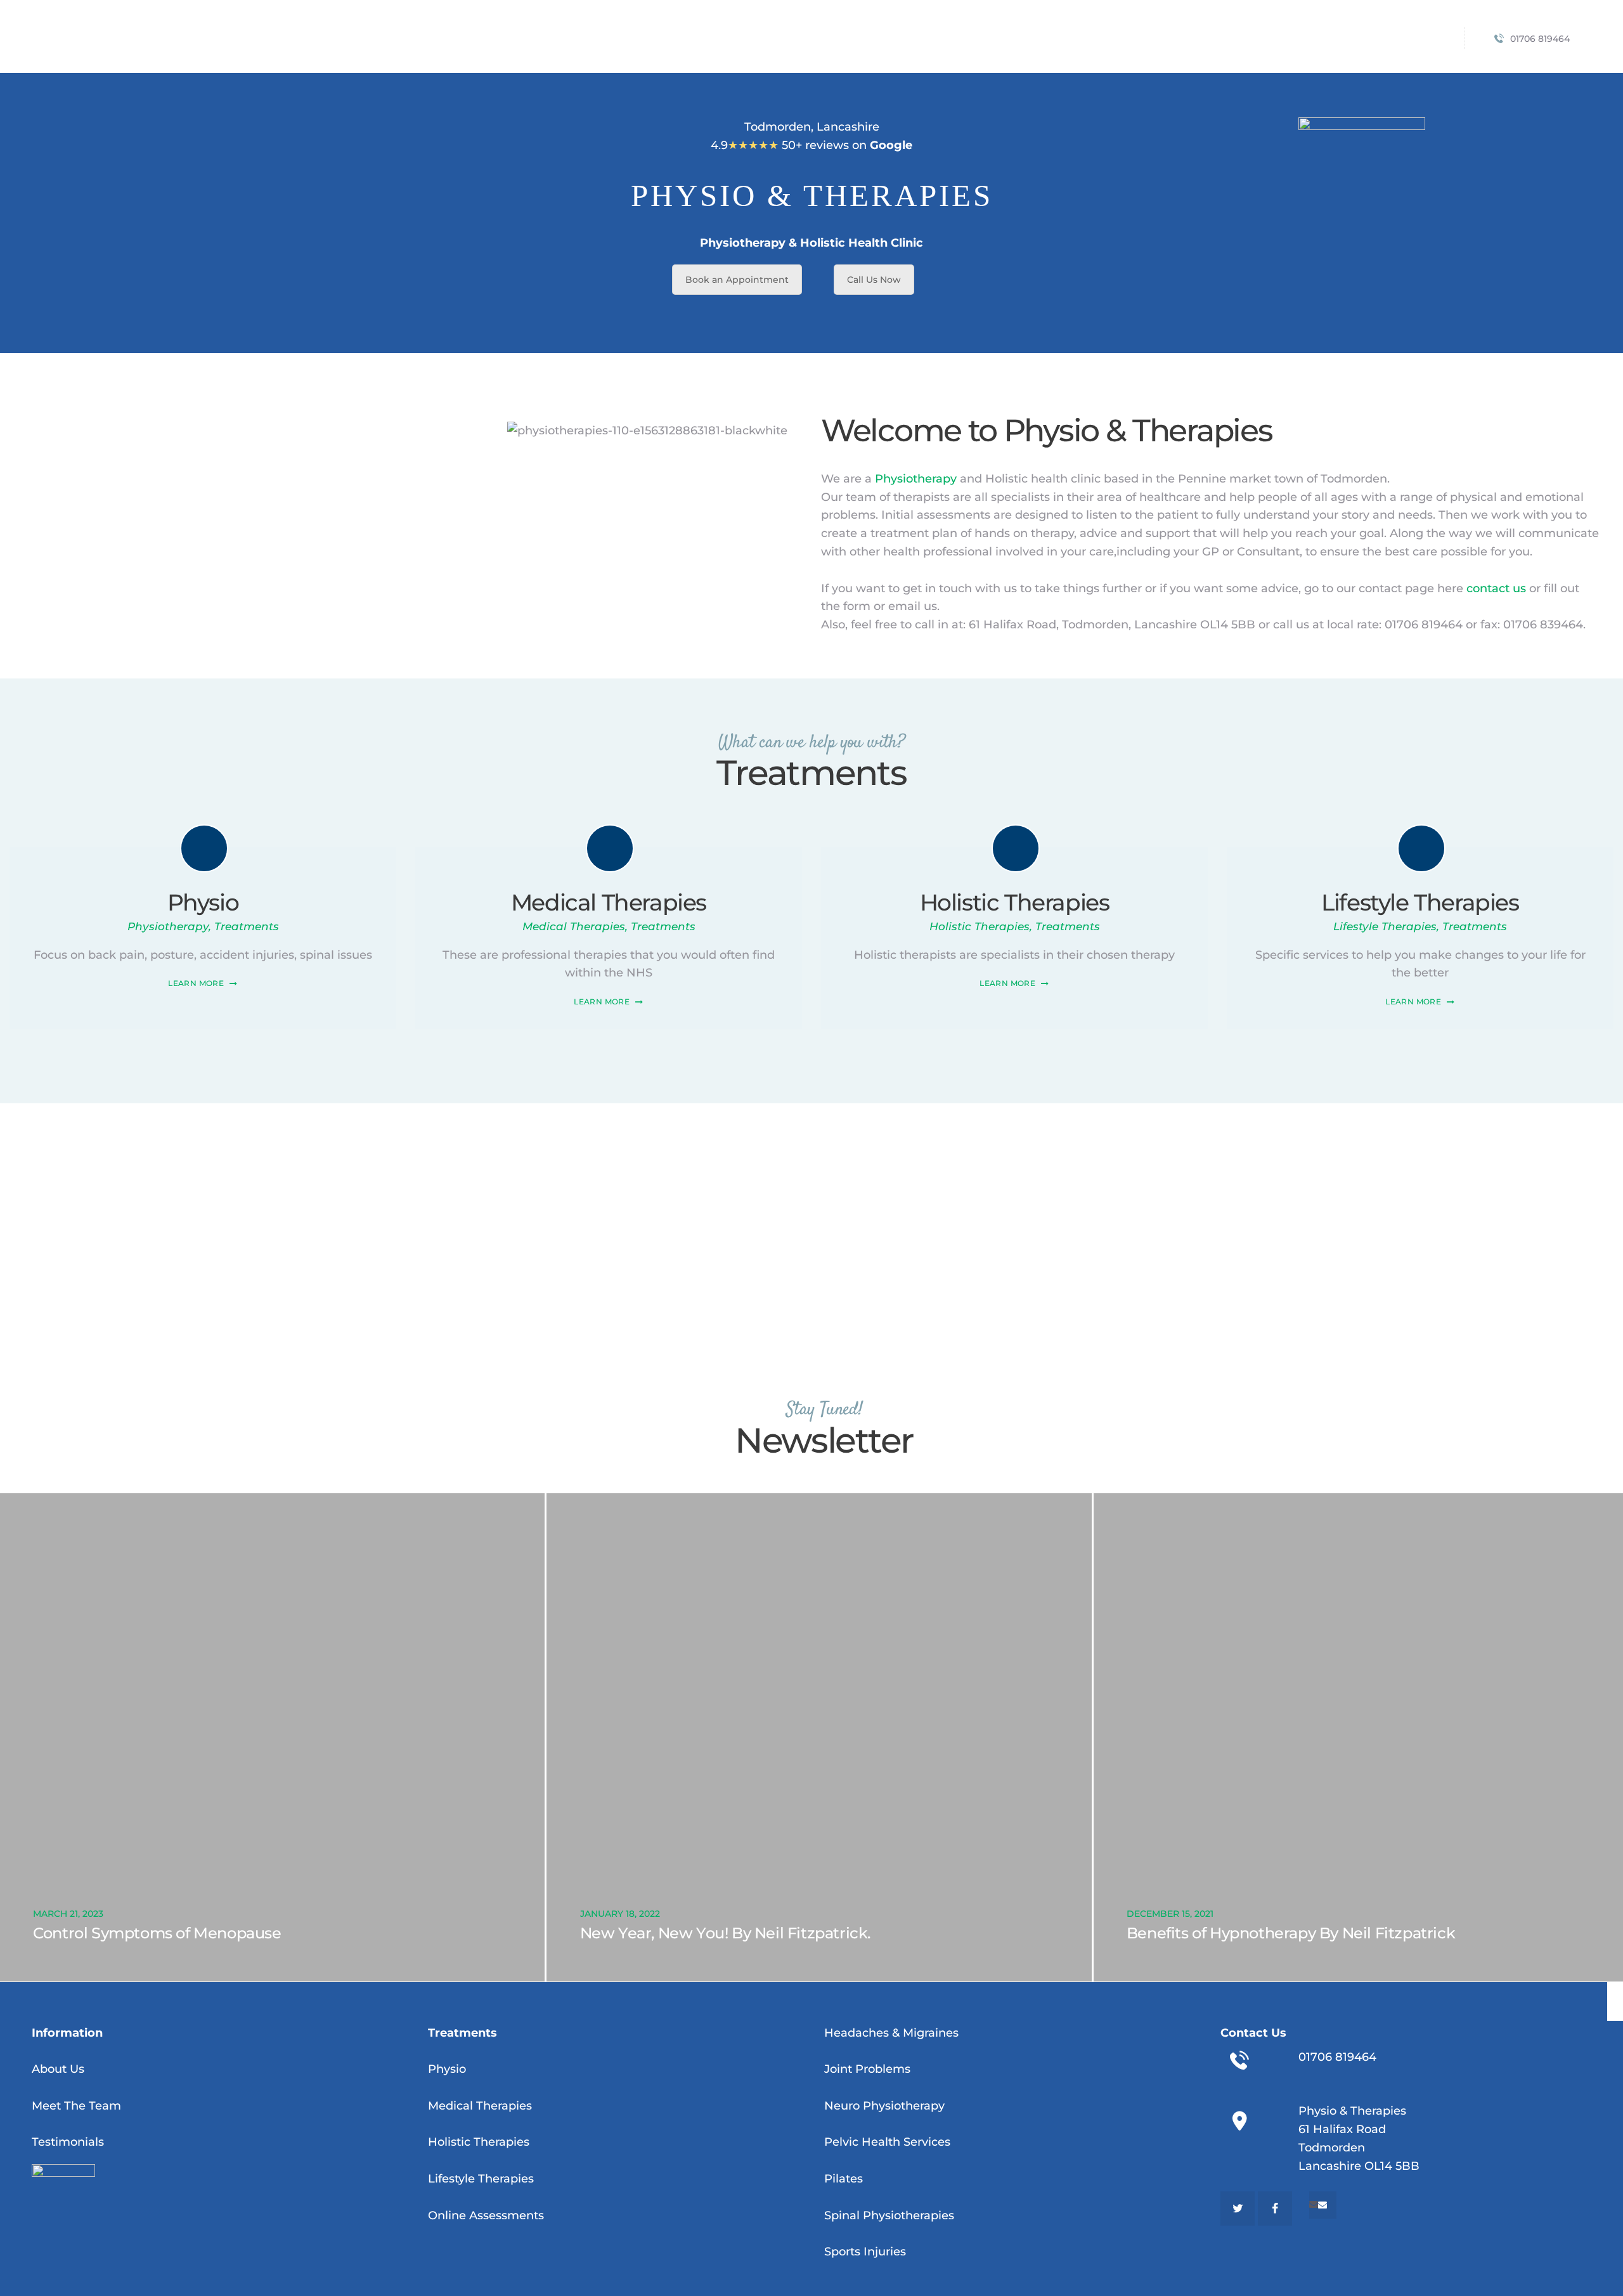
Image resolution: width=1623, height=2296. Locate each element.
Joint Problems (867, 2069)
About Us (58, 2069)
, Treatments (244, 926)
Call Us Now (874, 280)
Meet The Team (76, 2106)
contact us (1496, 588)
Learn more (196, 983)
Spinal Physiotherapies (889, 2215)
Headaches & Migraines (891, 2033)
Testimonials (68, 2142)
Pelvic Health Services (887, 2142)
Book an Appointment (737, 280)
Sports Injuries (865, 2252)
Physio (203, 902)
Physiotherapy (916, 479)
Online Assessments (486, 2215)
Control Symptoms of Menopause (157, 1933)
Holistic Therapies (1015, 902)
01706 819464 (1337, 2057)
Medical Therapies (609, 902)
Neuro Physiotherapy (884, 2106)
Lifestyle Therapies (1420, 902)
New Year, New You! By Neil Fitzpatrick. (725, 1933)
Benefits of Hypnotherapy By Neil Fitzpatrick (1291, 1933)
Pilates (844, 2179)
